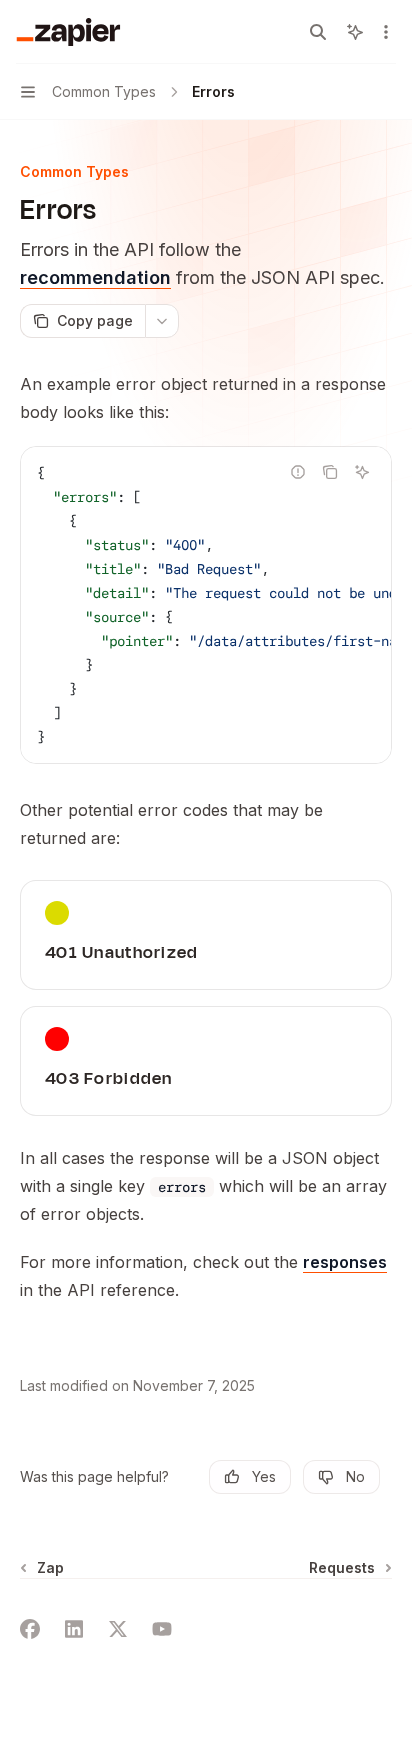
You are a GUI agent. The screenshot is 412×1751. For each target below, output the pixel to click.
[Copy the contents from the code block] (330, 472)
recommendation (95, 277)
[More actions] (386, 32)
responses (345, 1262)
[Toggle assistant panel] (355, 32)
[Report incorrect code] (298, 472)
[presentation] (206, 605)
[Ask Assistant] (362, 472)
